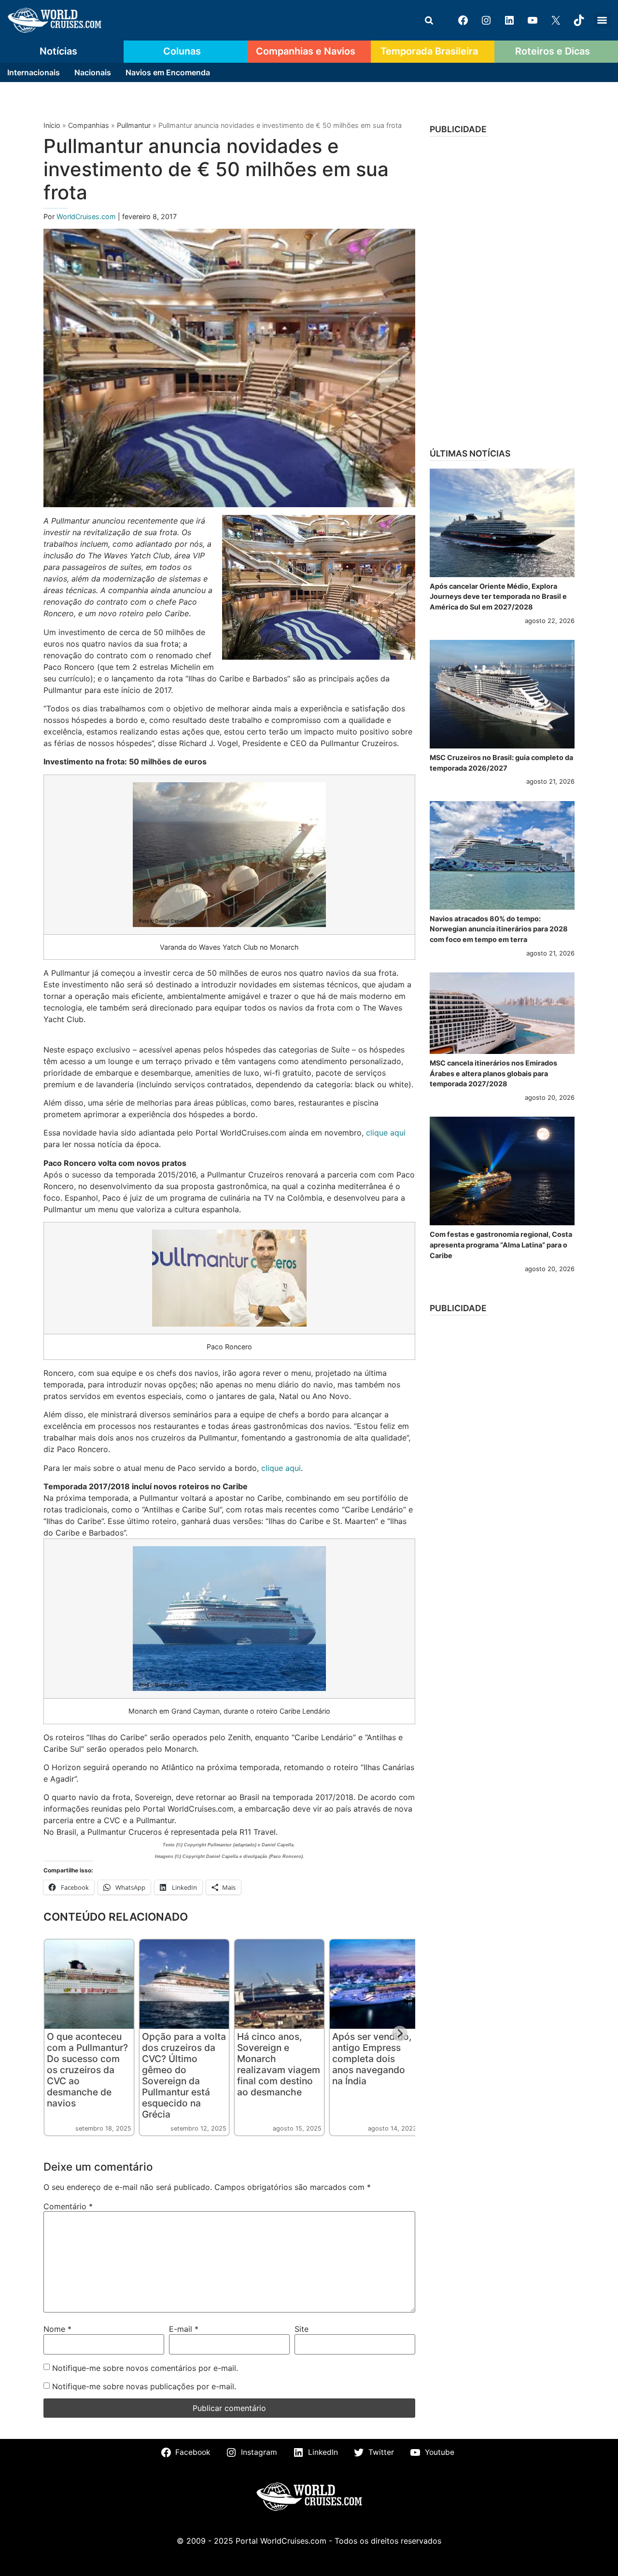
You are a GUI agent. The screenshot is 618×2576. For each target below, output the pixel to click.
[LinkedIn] (509, 20)
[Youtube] (533, 20)
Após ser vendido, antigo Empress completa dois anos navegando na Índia (372, 2059)
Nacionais (93, 72)
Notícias (58, 51)
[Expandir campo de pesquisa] (429, 20)
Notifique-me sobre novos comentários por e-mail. (145, 2368)
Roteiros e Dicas (553, 51)
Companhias (89, 125)
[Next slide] (400, 2034)
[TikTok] (579, 20)
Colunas (182, 51)
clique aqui (386, 1133)
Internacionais (34, 72)
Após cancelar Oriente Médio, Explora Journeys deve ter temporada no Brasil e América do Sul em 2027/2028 (498, 596)
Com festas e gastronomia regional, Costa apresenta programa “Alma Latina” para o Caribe (501, 1245)
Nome (57, 2329)
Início (52, 125)
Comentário (68, 2206)
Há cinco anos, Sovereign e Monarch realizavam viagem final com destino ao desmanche (279, 2064)
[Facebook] (463, 20)
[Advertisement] (502, 289)
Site (302, 2329)
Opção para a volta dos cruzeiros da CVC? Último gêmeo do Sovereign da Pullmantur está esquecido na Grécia (184, 2075)
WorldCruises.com (87, 216)
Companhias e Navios (306, 51)
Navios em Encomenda (168, 72)
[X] (556, 20)
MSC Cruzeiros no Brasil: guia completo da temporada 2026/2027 (501, 763)
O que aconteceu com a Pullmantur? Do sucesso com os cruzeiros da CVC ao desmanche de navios (87, 2070)
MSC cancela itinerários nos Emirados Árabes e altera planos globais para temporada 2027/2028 (493, 1073)
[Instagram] (486, 20)
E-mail (184, 2329)
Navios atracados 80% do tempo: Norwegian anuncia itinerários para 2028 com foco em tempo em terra (499, 929)
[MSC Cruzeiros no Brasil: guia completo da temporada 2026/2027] (502, 694)
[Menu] (602, 20)
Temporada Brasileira (429, 51)
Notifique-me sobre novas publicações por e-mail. (144, 2386)
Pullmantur (134, 125)
